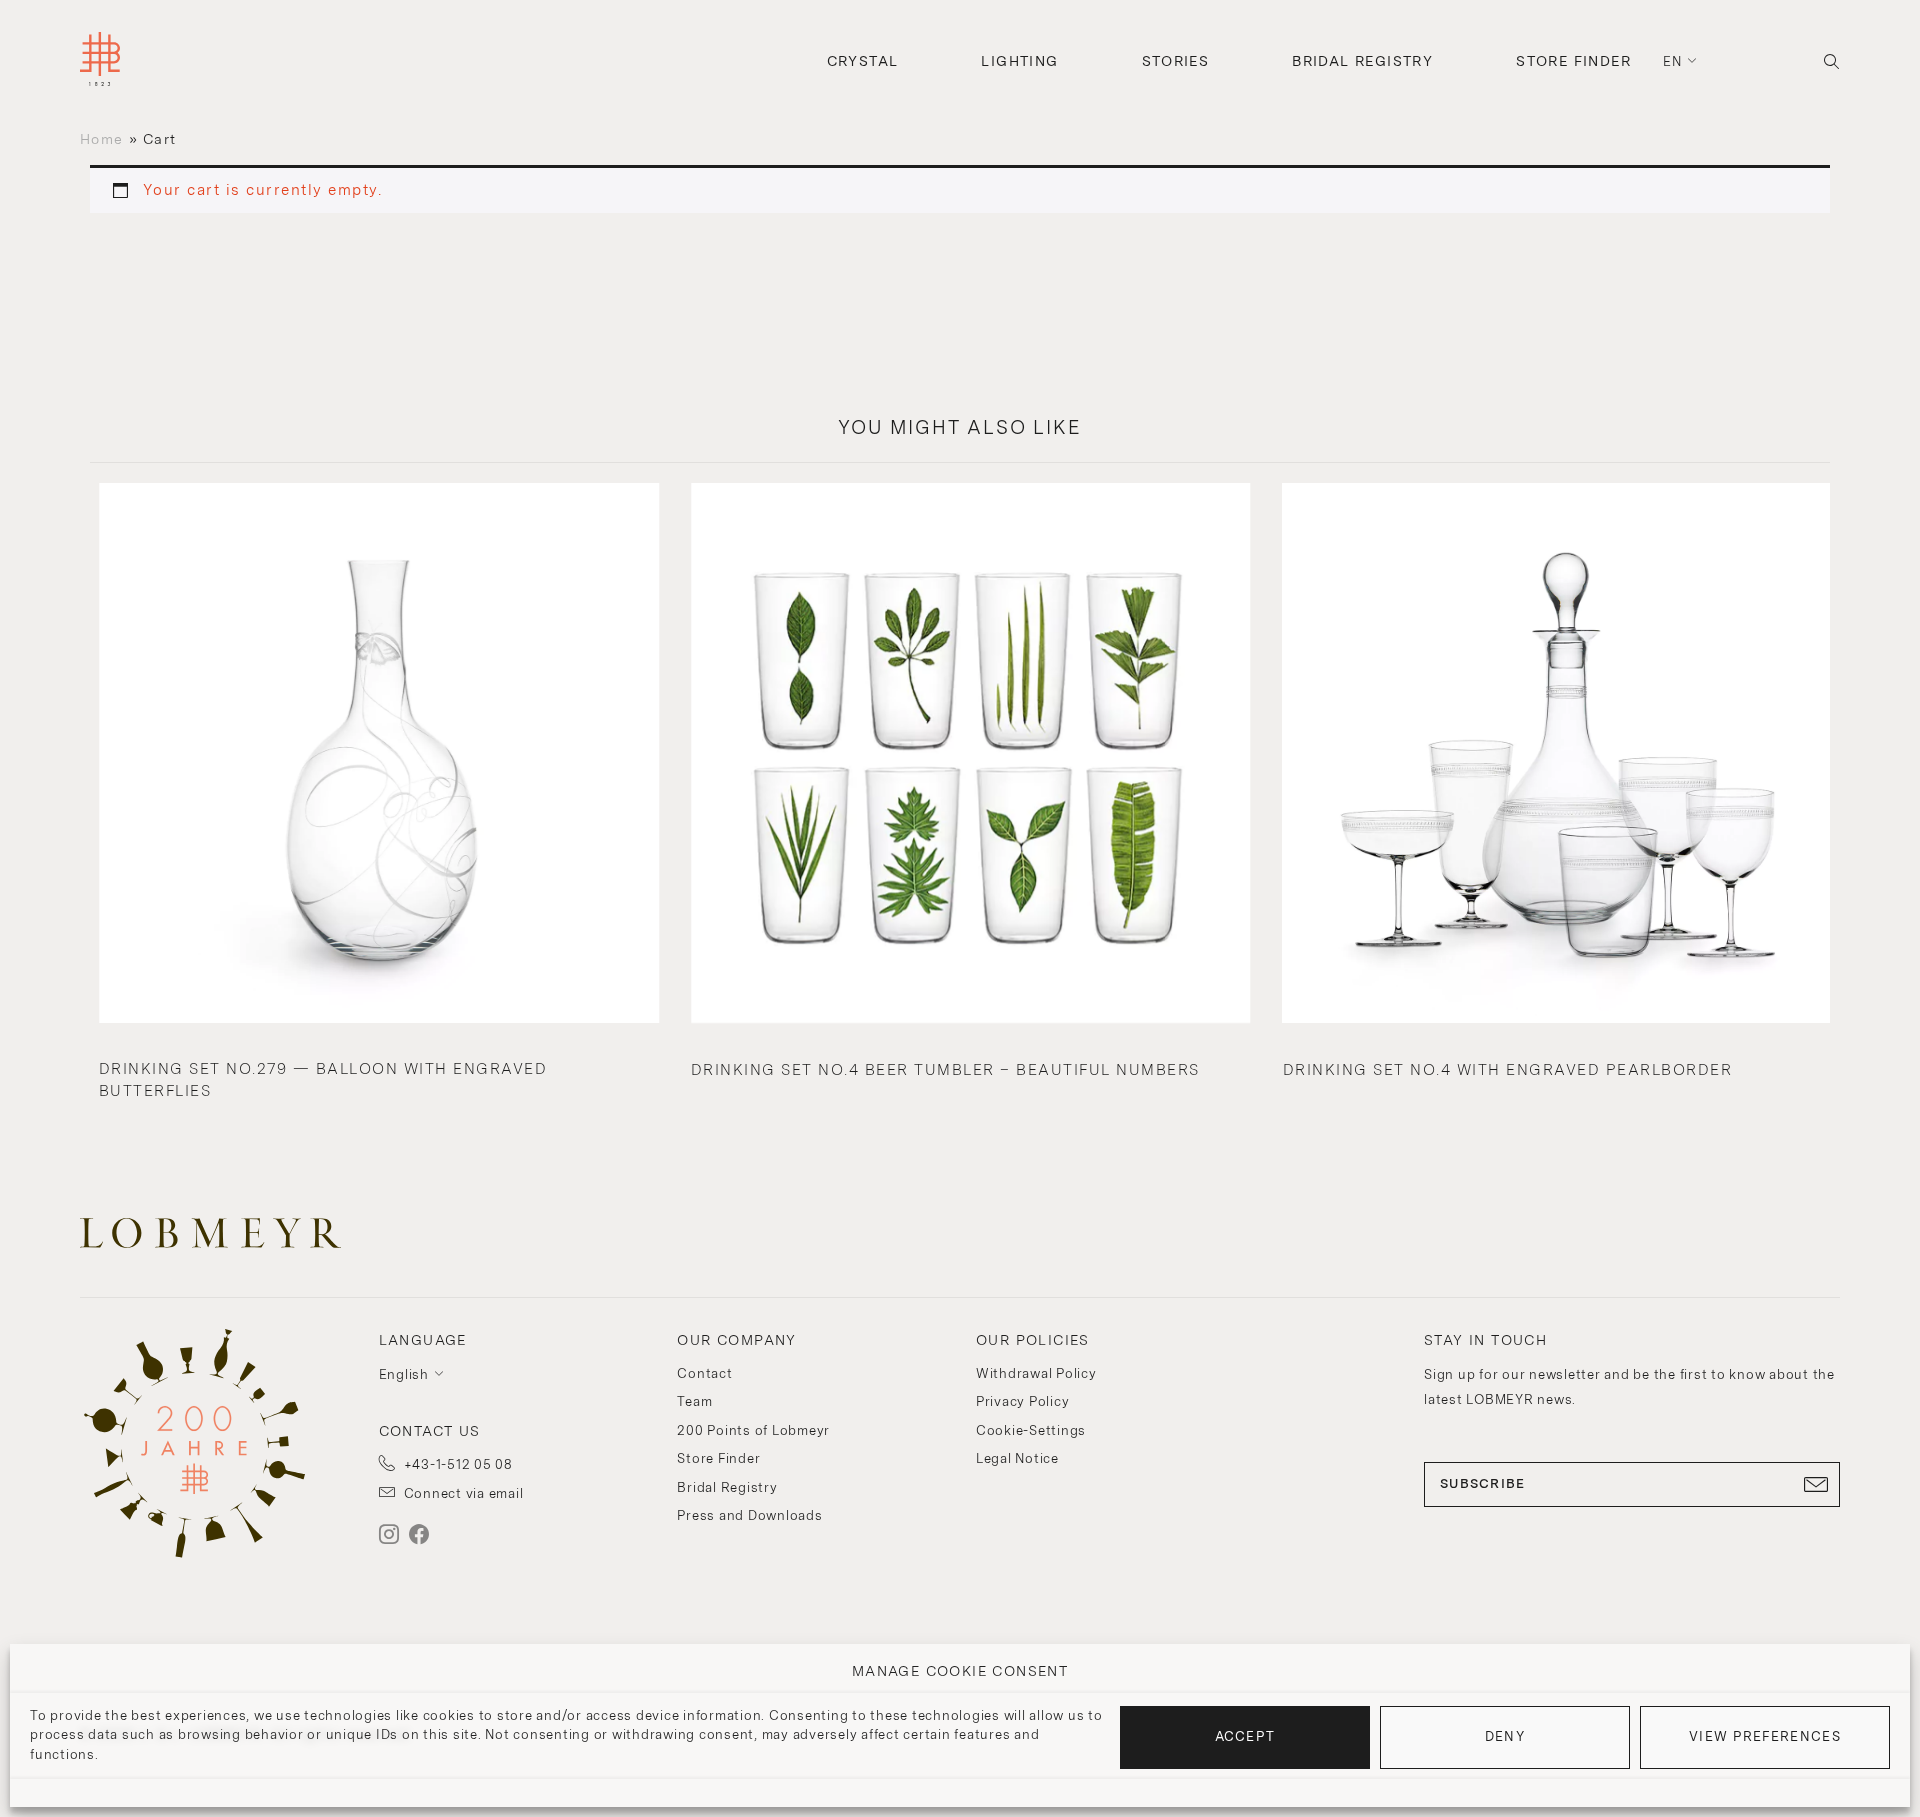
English (404, 1374)
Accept (1245, 1736)
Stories (1176, 61)
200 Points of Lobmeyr (753, 1430)
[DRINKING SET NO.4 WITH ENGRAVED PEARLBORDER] (1563, 755)
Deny (1505, 1736)
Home (101, 139)
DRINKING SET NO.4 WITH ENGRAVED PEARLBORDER (1508, 1070)
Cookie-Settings (1031, 1430)
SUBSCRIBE (1483, 1483)
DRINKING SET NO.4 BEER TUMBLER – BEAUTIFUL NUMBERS (945, 1070)
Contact (704, 1373)
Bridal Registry (1362, 61)
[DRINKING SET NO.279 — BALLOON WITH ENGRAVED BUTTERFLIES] (379, 755)
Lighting (1019, 61)
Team (694, 1401)
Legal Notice (1017, 1458)
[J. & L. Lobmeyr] (100, 61)
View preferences (1765, 1736)
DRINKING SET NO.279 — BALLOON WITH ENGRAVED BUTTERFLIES (323, 1080)
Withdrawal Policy (1036, 1373)
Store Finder (1573, 61)
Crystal (863, 61)
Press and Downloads (749, 1515)
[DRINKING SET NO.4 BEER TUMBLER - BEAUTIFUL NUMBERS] (971, 755)
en (1673, 61)
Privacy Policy (1023, 1401)
